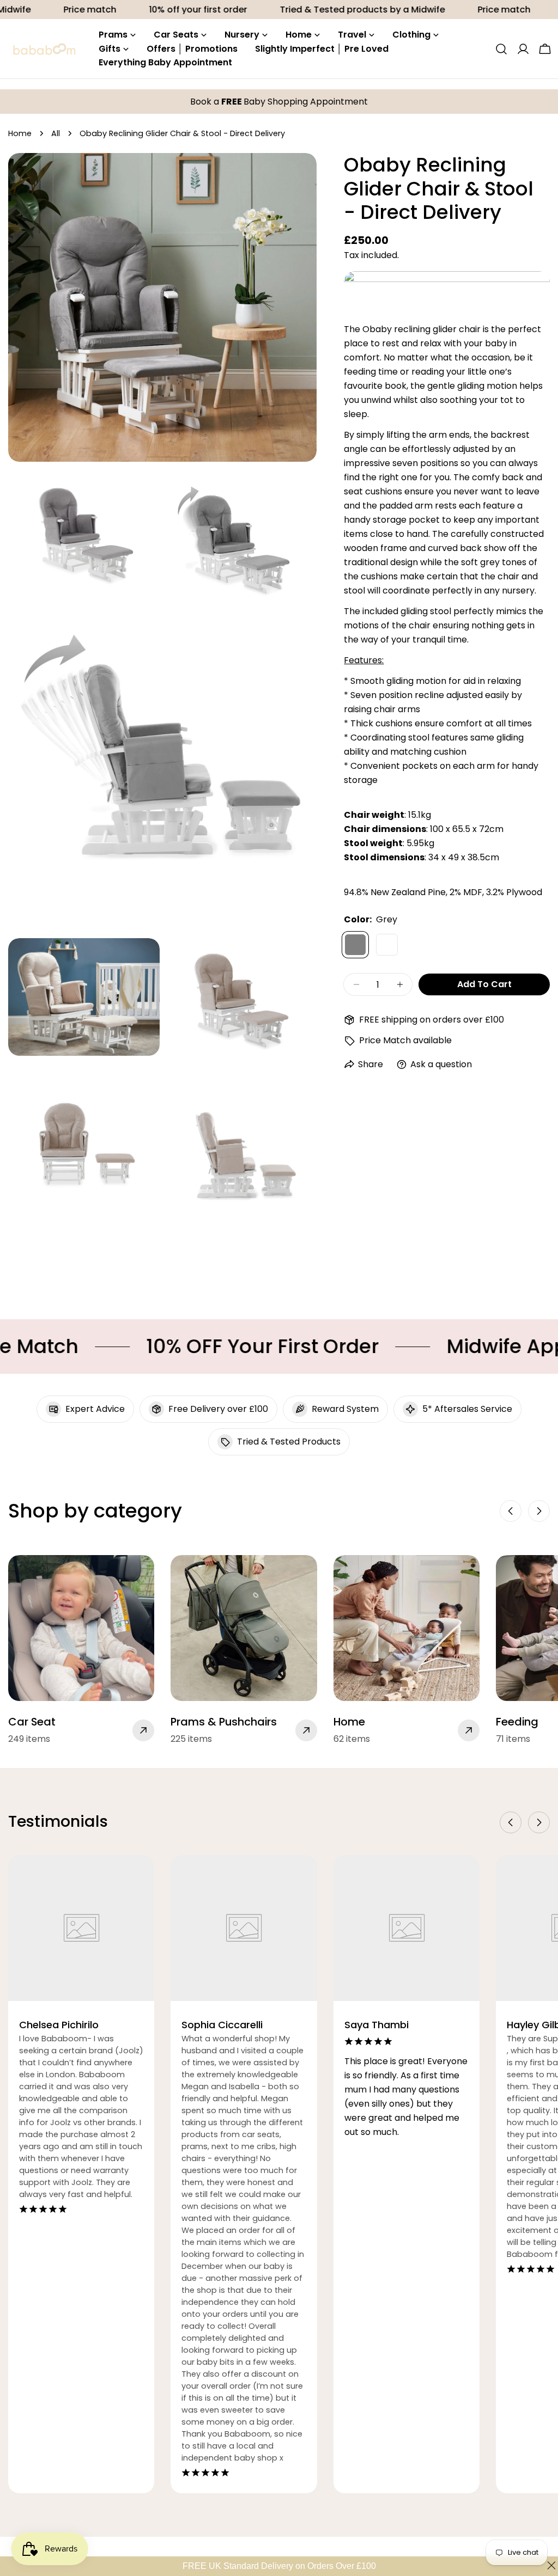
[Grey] (355, 945)
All (56, 133)
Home (20, 133)
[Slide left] (511, 1511)
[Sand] (387, 945)
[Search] (501, 49)
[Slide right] (539, 1511)
